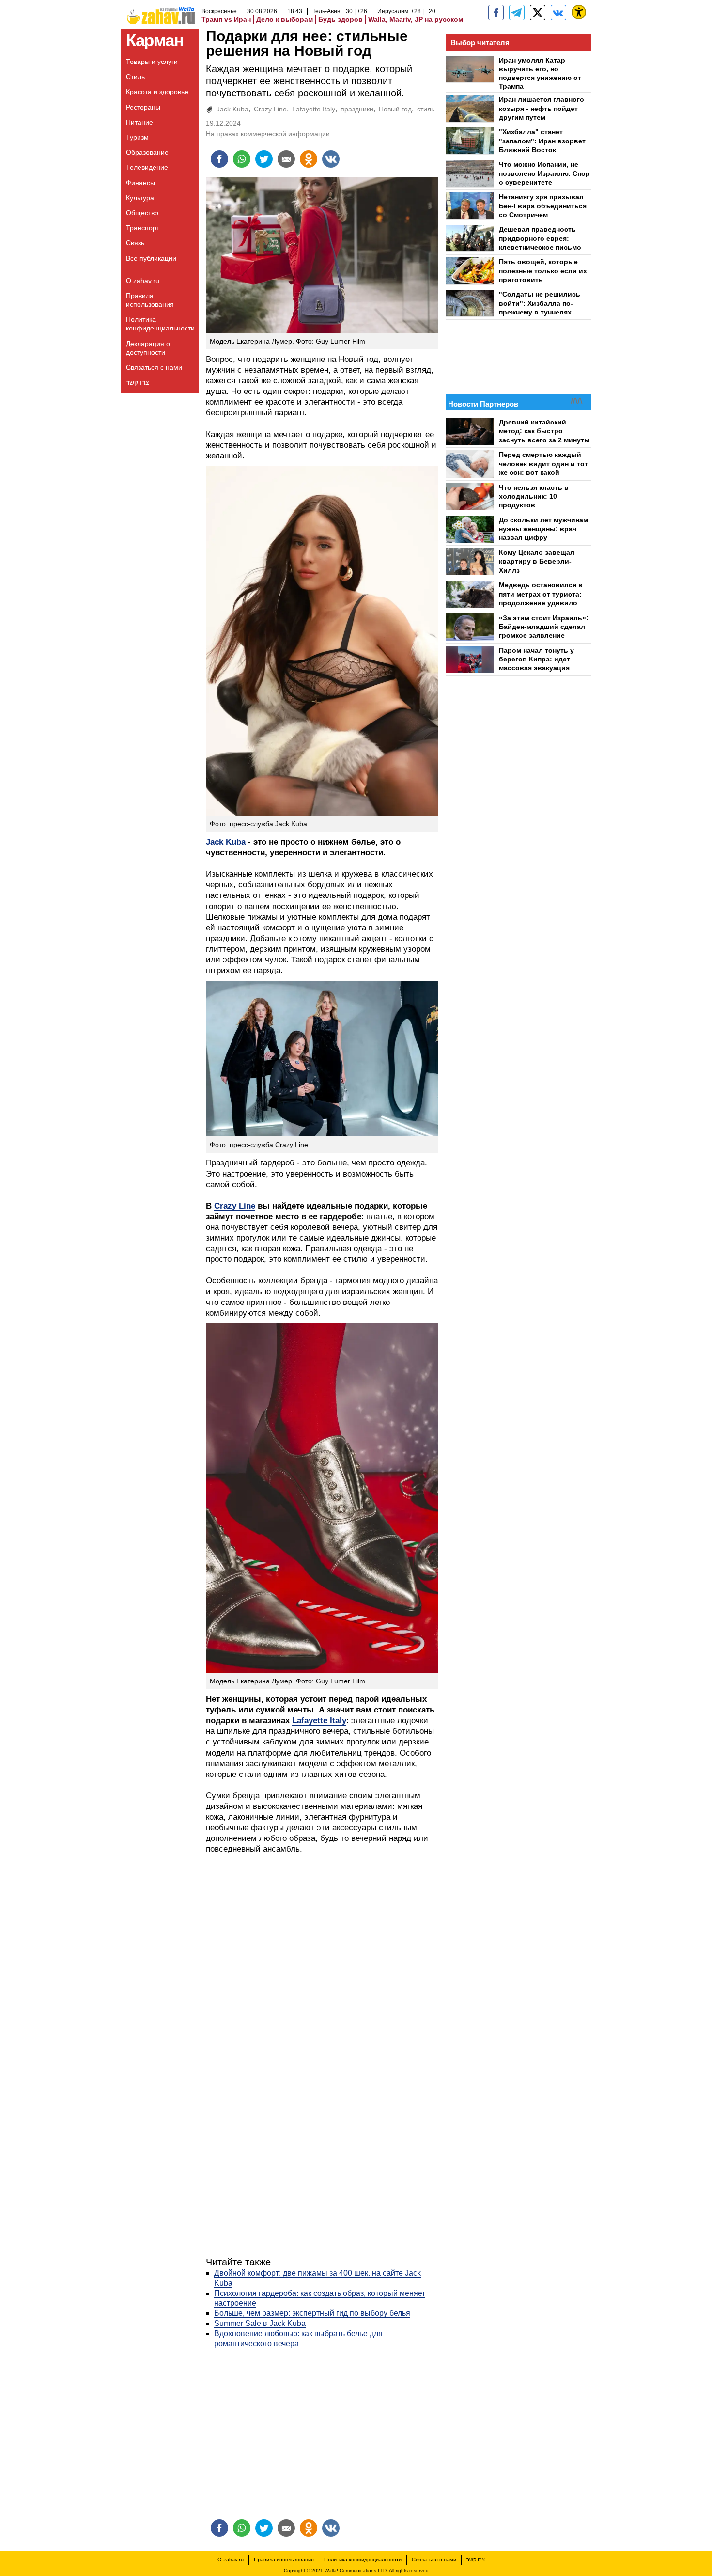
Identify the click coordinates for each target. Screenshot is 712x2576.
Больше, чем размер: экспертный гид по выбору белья (312, 2313)
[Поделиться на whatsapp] (242, 159)
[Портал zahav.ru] (558, 13)
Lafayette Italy (314, 109)
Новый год (395, 109)
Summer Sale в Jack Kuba (260, 2323)
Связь (135, 243)
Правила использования (150, 300)
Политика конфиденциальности (160, 324)
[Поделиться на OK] (309, 159)
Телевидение (147, 167)
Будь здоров (341, 19)
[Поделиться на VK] (331, 159)
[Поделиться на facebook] (219, 159)
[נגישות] (579, 12)
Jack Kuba (232, 109)
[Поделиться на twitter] (264, 159)
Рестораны (143, 107)
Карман (155, 40)
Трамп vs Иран (226, 19)
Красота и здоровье (157, 92)
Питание (139, 122)
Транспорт (143, 228)
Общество (142, 213)
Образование (147, 152)
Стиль (135, 77)
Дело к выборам (285, 19)
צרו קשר (138, 382)
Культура (140, 198)
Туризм (137, 137)
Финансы (140, 183)
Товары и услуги (152, 62)
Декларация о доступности (148, 348)
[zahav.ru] (496, 13)
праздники (357, 109)
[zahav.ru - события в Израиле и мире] (517, 13)
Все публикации (151, 258)
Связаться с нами (154, 367)
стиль (426, 109)
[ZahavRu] (538, 13)
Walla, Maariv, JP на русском (416, 19)
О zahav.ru (143, 281)
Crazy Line (270, 109)
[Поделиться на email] (286, 159)
